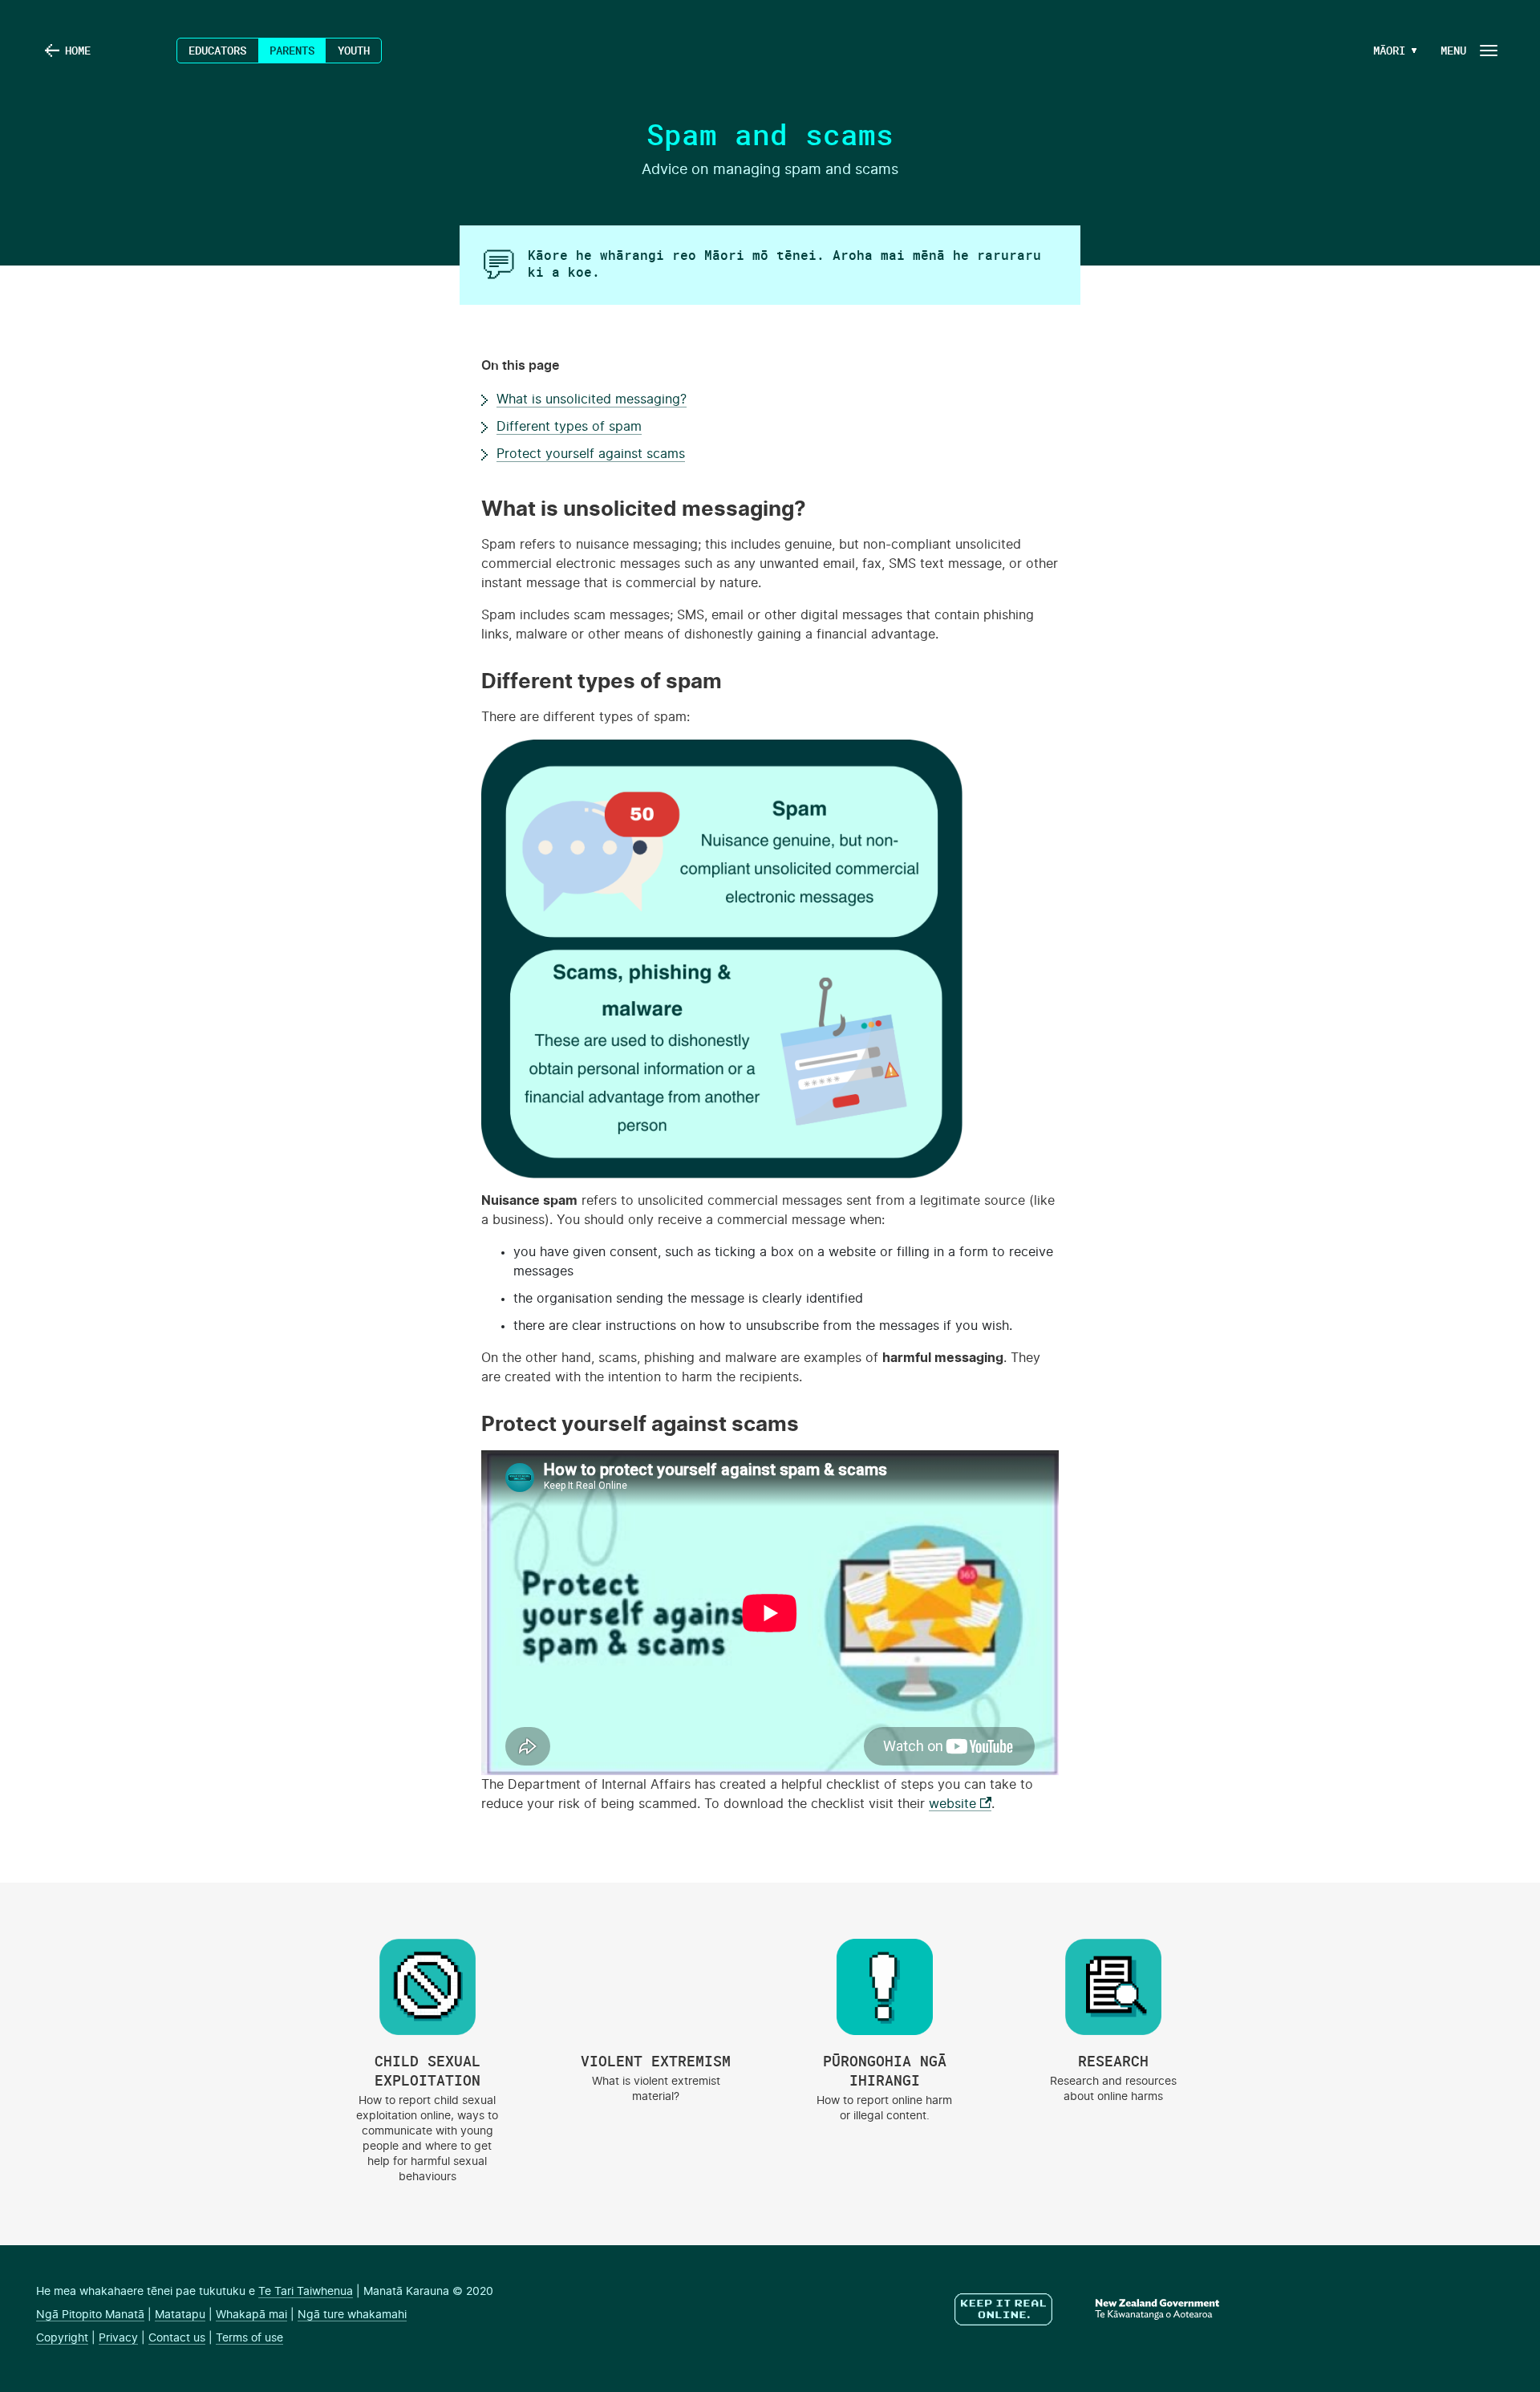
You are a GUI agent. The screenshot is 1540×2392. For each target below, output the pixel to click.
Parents (292, 50)
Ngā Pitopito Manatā (90, 2315)
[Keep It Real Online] (1005, 2310)
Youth (354, 50)
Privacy (118, 2338)
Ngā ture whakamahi (352, 2315)
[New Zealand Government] (1138, 2310)
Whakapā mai (251, 2315)
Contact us (177, 2338)
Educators (217, 50)
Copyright (62, 2338)
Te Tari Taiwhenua (306, 2292)
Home (78, 50)
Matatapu (180, 2315)
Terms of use (249, 2338)
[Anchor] (472, 510)
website (960, 1804)
